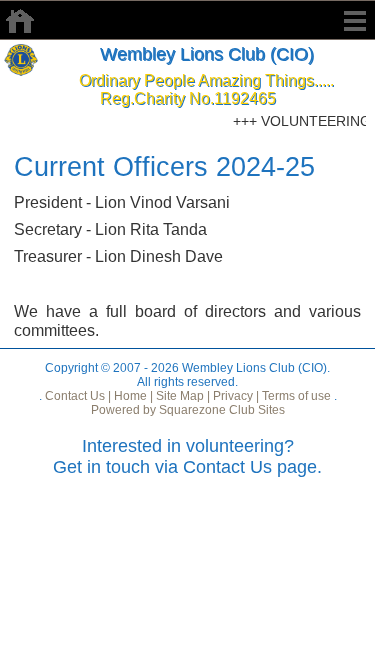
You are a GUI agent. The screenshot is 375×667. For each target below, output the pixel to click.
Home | (132, 396)
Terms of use (295, 396)
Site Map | (181, 396)
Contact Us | (76, 396)
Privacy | (234, 396)
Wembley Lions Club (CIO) (207, 54)
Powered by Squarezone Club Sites (188, 410)
